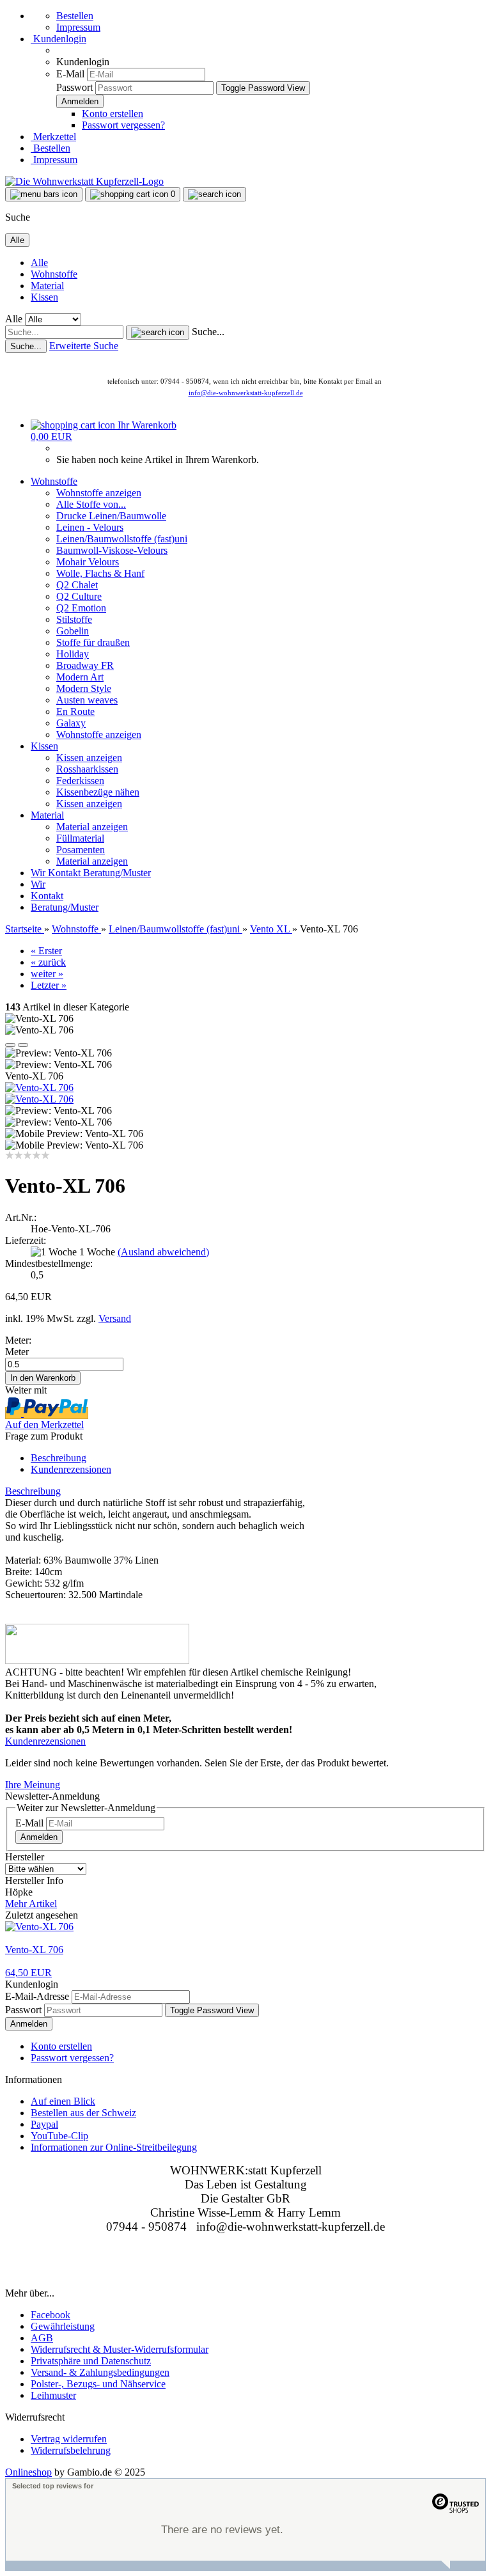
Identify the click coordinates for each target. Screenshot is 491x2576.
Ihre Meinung (33, 1785)
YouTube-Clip (59, 2136)
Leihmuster (53, 2395)
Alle (39, 263)
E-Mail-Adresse (37, 1996)
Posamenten (81, 850)
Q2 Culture (79, 596)
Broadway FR (85, 665)
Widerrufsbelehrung (71, 2450)
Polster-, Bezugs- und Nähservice (98, 2384)
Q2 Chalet (77, 585)
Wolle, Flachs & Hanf (100, 573)
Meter (17, 1352)
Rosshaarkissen (87, 769)
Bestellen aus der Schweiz (83, 2113)
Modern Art (80, 677)
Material (47, 286)
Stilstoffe (74, 619)
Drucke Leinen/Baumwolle (111, 516)
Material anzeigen (92, 827)
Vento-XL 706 (34, 1950)
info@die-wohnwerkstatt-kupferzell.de (246, 393)
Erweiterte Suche (84, 346)
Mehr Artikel (31, 1904)
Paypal (44, 2124)
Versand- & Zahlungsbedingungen (100, 2372)
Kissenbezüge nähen (98, 792)
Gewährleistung (63, 2326)
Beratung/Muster (117, 873)
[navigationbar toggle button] (44, 194)
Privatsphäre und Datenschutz (91, 2361)
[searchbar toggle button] (214, 194)
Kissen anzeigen (89, 758)
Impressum (78, 27)
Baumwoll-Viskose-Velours (112, 550)
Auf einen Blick (63, 2101)
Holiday (73, 654)
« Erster (46, 951)
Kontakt (66, 873)
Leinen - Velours (90, 527)
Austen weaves (87, 700)
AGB (42, 2338)
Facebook (51, 2315)
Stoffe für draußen (93, 642)
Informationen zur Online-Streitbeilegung (114, 2147)
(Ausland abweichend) (163, 1252)
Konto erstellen (113, 114)
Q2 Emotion (81, 608)
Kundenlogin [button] (58, 39)
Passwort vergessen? (123, 125)
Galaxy (71, 723)
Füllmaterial (80, 838)
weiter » (47, 974)
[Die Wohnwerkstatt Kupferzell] (84, 181)
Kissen (44, 297)
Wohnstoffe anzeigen (99, 493)
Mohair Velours (88, 562)
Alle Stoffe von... (91, 504)
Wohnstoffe (54, 274)
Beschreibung (58, 1458)
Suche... (208, 332)
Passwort (74, 87)
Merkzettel (53, 137)
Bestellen (75, 16)
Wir (39, 873)
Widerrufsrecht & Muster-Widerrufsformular (120, 2349)
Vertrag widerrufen (69, 2439)
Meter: (18, 1340)
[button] (10, 1045)
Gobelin (73, 631)
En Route (75, 711)
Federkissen (80, 781)
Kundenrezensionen (71, 1469)
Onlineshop (28, 2472)
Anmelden (39, 1837)
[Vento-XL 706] (39, 1088)
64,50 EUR (28, 1973)
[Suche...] (158, 333)
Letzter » (49, 985)
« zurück (48, 962)
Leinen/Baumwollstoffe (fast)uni (122, 539)
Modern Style (84, 688)
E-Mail (70, 74)
